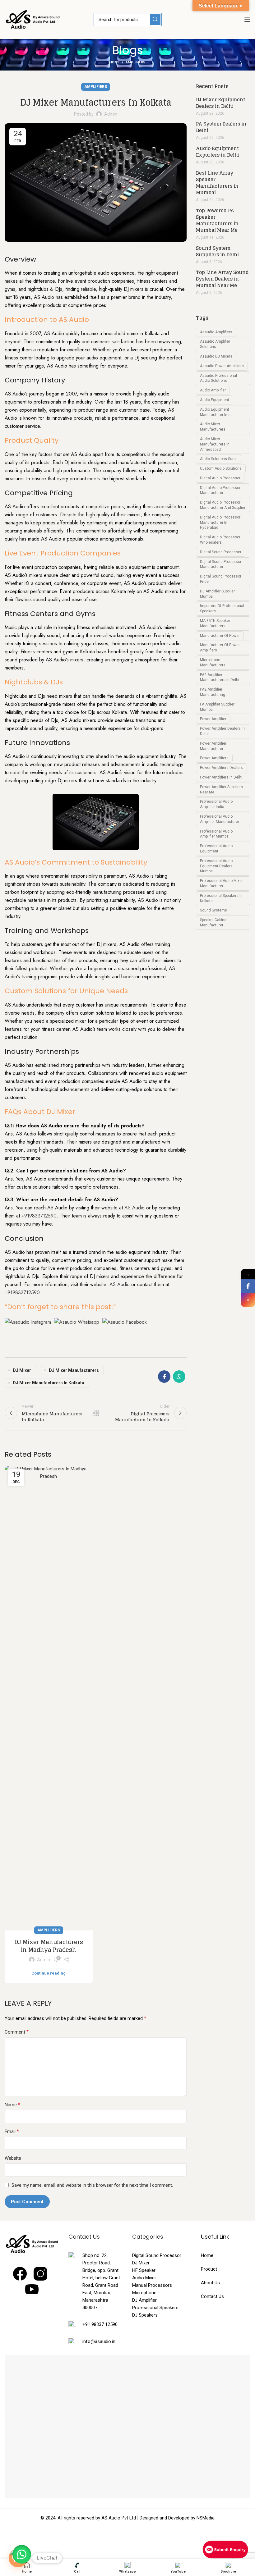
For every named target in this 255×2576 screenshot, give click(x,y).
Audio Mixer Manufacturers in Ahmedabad (215, 444)
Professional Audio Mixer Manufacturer (221, 883)
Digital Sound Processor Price (221, 579)
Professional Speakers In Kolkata (221, 898)
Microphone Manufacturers (213, 662)
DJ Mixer (22, 1370)
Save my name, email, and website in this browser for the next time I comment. (92, 2185)
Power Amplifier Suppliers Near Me (221, 790)
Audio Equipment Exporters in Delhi (218, 152)
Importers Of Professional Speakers (222, 608)
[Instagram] (248, 1300)
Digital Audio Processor (220, 478)
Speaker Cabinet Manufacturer (214, 923)
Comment (17, 2032)
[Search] (155, 20)
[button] (22, 2554)
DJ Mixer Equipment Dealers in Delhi (220, 103)
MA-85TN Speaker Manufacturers (215, 623)
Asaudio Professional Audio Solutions (218, 378)
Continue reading (49, 1973)
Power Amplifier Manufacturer (213, 746)
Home (114, 62)
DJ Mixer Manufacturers (74, 1370)
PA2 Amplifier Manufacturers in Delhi (220, 677)
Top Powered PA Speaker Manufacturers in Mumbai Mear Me (217, 220)
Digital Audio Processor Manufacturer (220, 490)
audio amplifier (213, 390)
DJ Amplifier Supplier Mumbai (217, 594)
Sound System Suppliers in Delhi (217, 251)
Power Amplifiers (214, 758)
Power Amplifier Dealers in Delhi (222, 731)
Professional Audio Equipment (216, 849)
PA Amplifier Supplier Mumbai (217, 707)
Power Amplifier (213, 719)
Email (12, 2131)
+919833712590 (39, 1216)
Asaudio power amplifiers (222, 366)
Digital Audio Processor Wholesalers (220, 540)
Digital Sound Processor (221, 552)
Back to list (96, 1413)
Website (13, 2158)
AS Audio (134, 1208)
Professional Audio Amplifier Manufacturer (220, 819)
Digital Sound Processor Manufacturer (221, 564)
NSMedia (206, 2518)
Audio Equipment (215, 400)
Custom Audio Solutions (221, 468)
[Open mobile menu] (247, 20)
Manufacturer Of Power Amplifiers (220, 648)
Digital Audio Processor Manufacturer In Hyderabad (220, 523)
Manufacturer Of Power (220, 636)
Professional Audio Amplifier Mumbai (216, 834)
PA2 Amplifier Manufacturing (213, 692)
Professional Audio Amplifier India (216, 804)
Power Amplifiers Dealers (221, 768)
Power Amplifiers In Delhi (221, 777)
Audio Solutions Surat (218, 459)
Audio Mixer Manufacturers (213, 427)
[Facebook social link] (164, 1377)
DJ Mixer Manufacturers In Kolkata (49, 1383)
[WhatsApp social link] (179, 1377)
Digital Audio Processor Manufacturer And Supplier (223, 505)
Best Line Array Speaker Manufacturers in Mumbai (217, 183)
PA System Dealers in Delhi (221, 127)
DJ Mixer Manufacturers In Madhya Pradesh (49, 1946)
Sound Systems (213, 910)
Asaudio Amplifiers (216, 332)
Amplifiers (136, 62)
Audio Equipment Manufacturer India (216, 412)
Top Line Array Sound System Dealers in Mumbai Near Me (222, 279)
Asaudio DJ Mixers (216, 356)
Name (12, 2105)
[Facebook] (248, 1286)
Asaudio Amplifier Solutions (215, 344)
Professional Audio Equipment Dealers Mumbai (216, 866)
